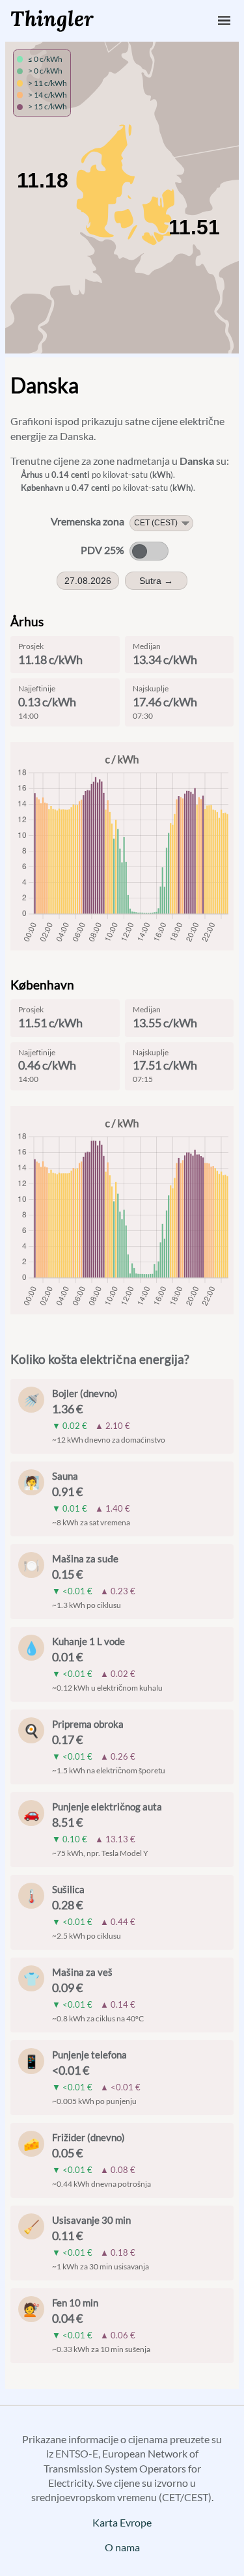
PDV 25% (102, 550)
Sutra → (156, 581)
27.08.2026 (88, 581)
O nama (122, 2547)
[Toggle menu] (224, 21)
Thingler (52, 19)
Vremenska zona (88, 521)
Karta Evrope (122, 2522)
